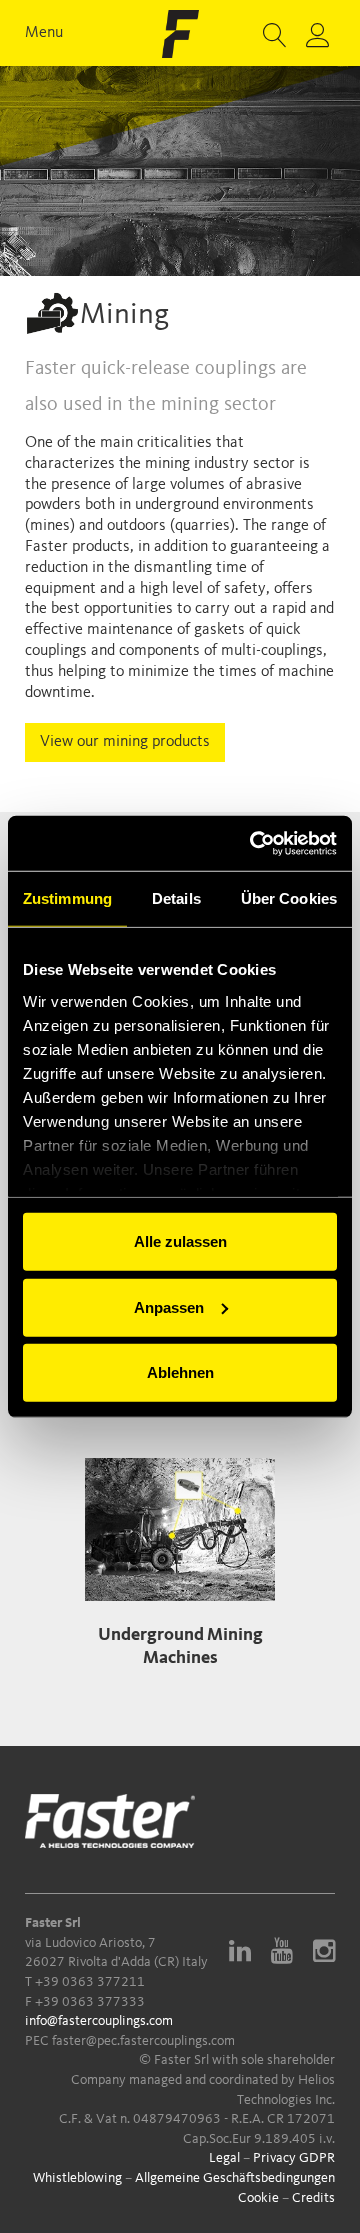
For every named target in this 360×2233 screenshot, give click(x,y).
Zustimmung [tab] (67, 898)
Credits (313, 2198)
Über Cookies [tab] (289, 898)
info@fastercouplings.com (99, 2021)
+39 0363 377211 (90, 1982)
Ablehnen (180, 1372)
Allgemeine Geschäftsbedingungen (235, 2178)
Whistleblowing (77, 2178)
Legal (224, 2158)
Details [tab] (176, 898)
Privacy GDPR (294, 2158)
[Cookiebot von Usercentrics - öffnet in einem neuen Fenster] (254, 843)
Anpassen (169, 1306)
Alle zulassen (180, 1241)
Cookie (258, 2198)
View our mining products (125, 742)
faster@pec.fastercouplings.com (143, 2041)
